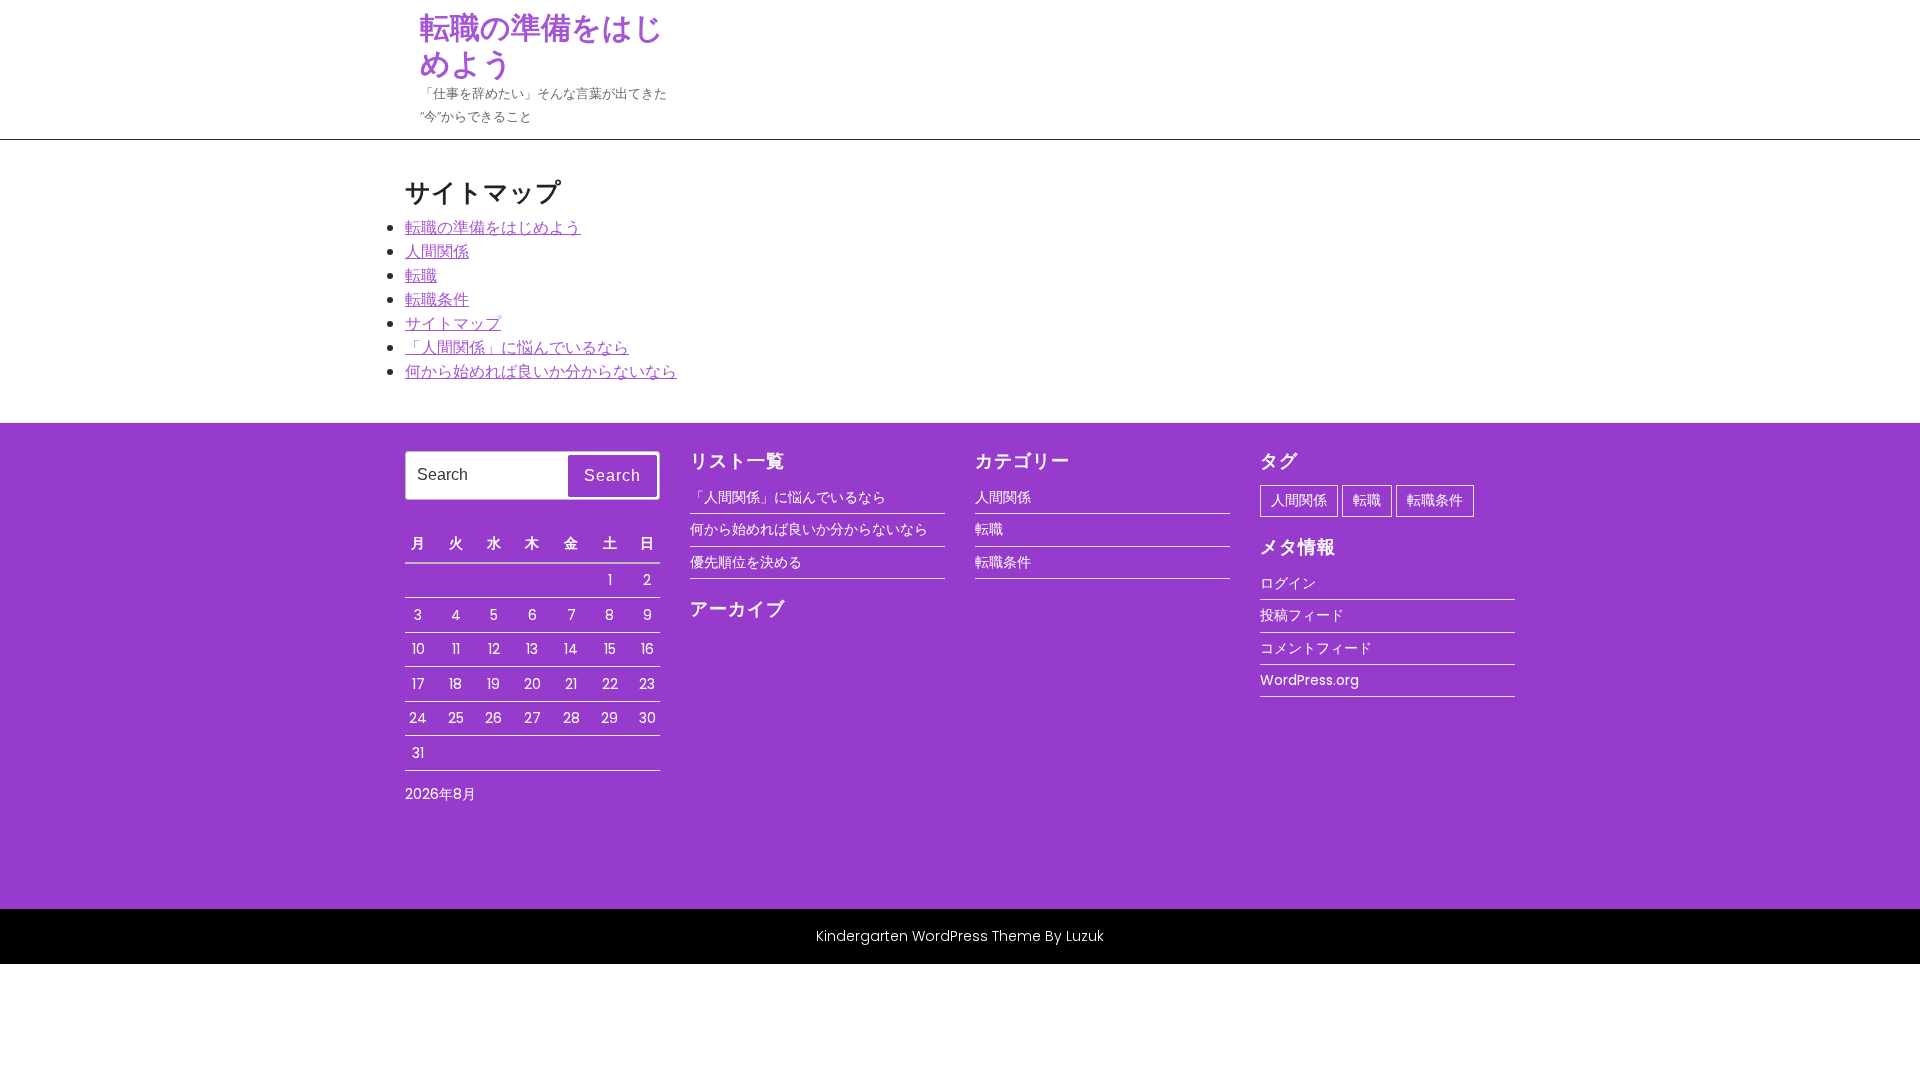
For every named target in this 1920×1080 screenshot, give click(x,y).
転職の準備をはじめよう (542, 45)
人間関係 (437, 251)
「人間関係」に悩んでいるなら (517, 347)
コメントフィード (1316, 648)
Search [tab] (612, 475)
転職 (421, 275)
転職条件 (437, 299)
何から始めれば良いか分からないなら (541, 371)
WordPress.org (1309, 680)
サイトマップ (453, 323)
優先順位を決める (746, 562)
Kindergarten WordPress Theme (928, 936)
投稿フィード (1302, 615)
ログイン (1288, 583)
